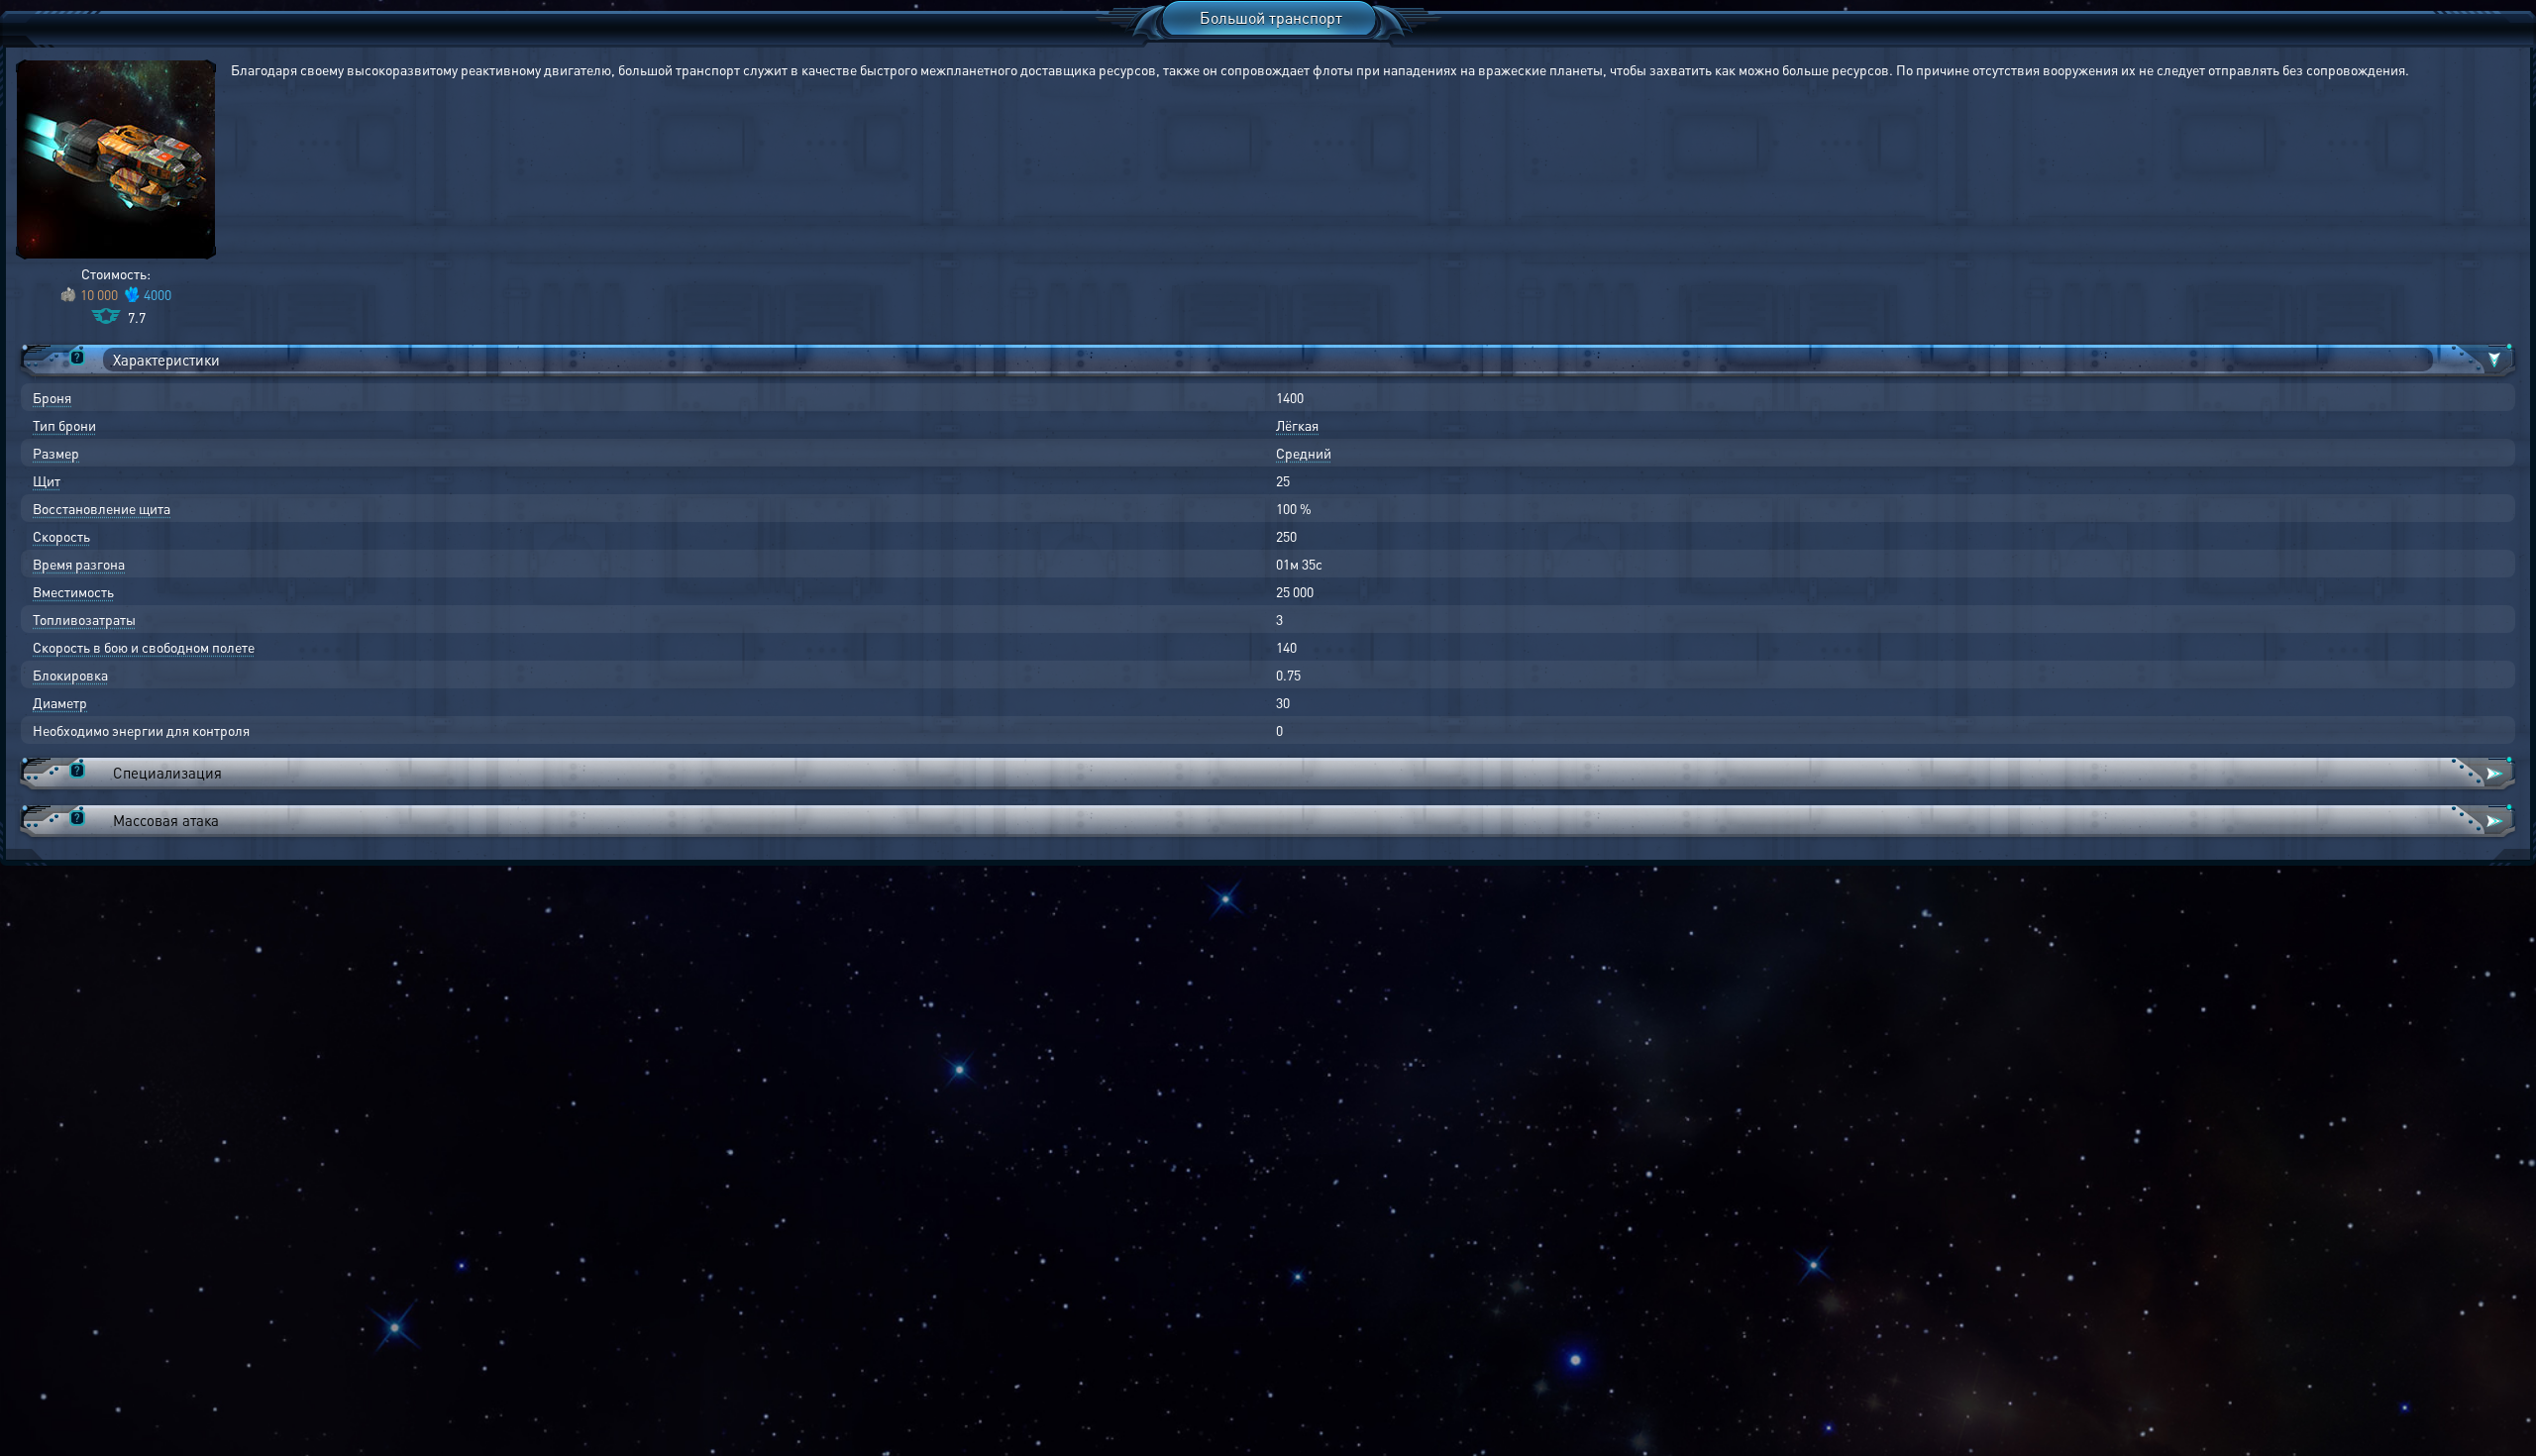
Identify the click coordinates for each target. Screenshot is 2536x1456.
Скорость (61, 536)
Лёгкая (1297, 425)
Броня (52, 397)
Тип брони (64, 425)
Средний (1304, 453)
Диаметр (60, 702)
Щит (47, 480)
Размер (56, 453)
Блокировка (70, 675)
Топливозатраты (84, 619)
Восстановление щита (102, 508)
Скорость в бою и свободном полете (144, 647)
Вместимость (73, 591)
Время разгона (79, 564)
